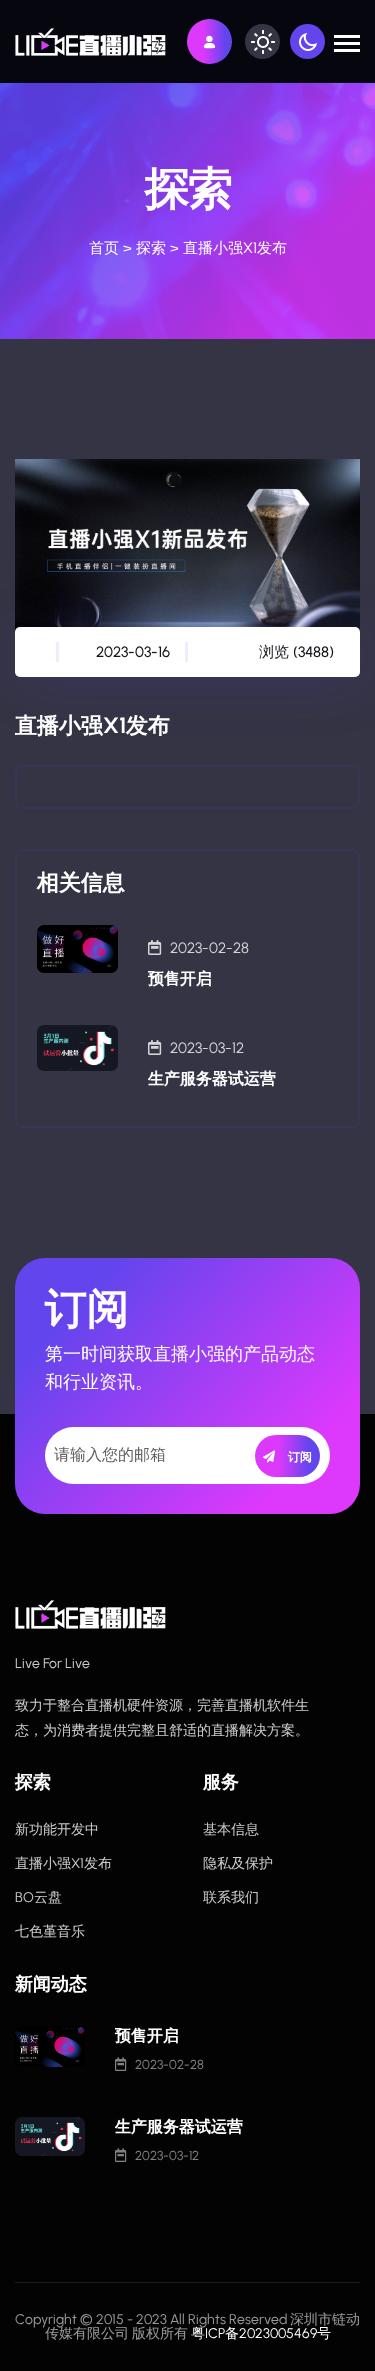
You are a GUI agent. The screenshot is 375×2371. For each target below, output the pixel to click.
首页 (104, 248)
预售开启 (180, 978)
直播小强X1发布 (63, 1863)
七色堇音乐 (50, 1931)
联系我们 (231, 1897)
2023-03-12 (207, 1048)
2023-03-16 (133, 652)
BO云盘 (38, 1897)
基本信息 (231, 1829)
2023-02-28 (209, 948)
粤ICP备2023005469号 (261, 2333)
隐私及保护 (238, 1863)
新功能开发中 (57, 1829)
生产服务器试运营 (212, 1078)
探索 (151, 248)
